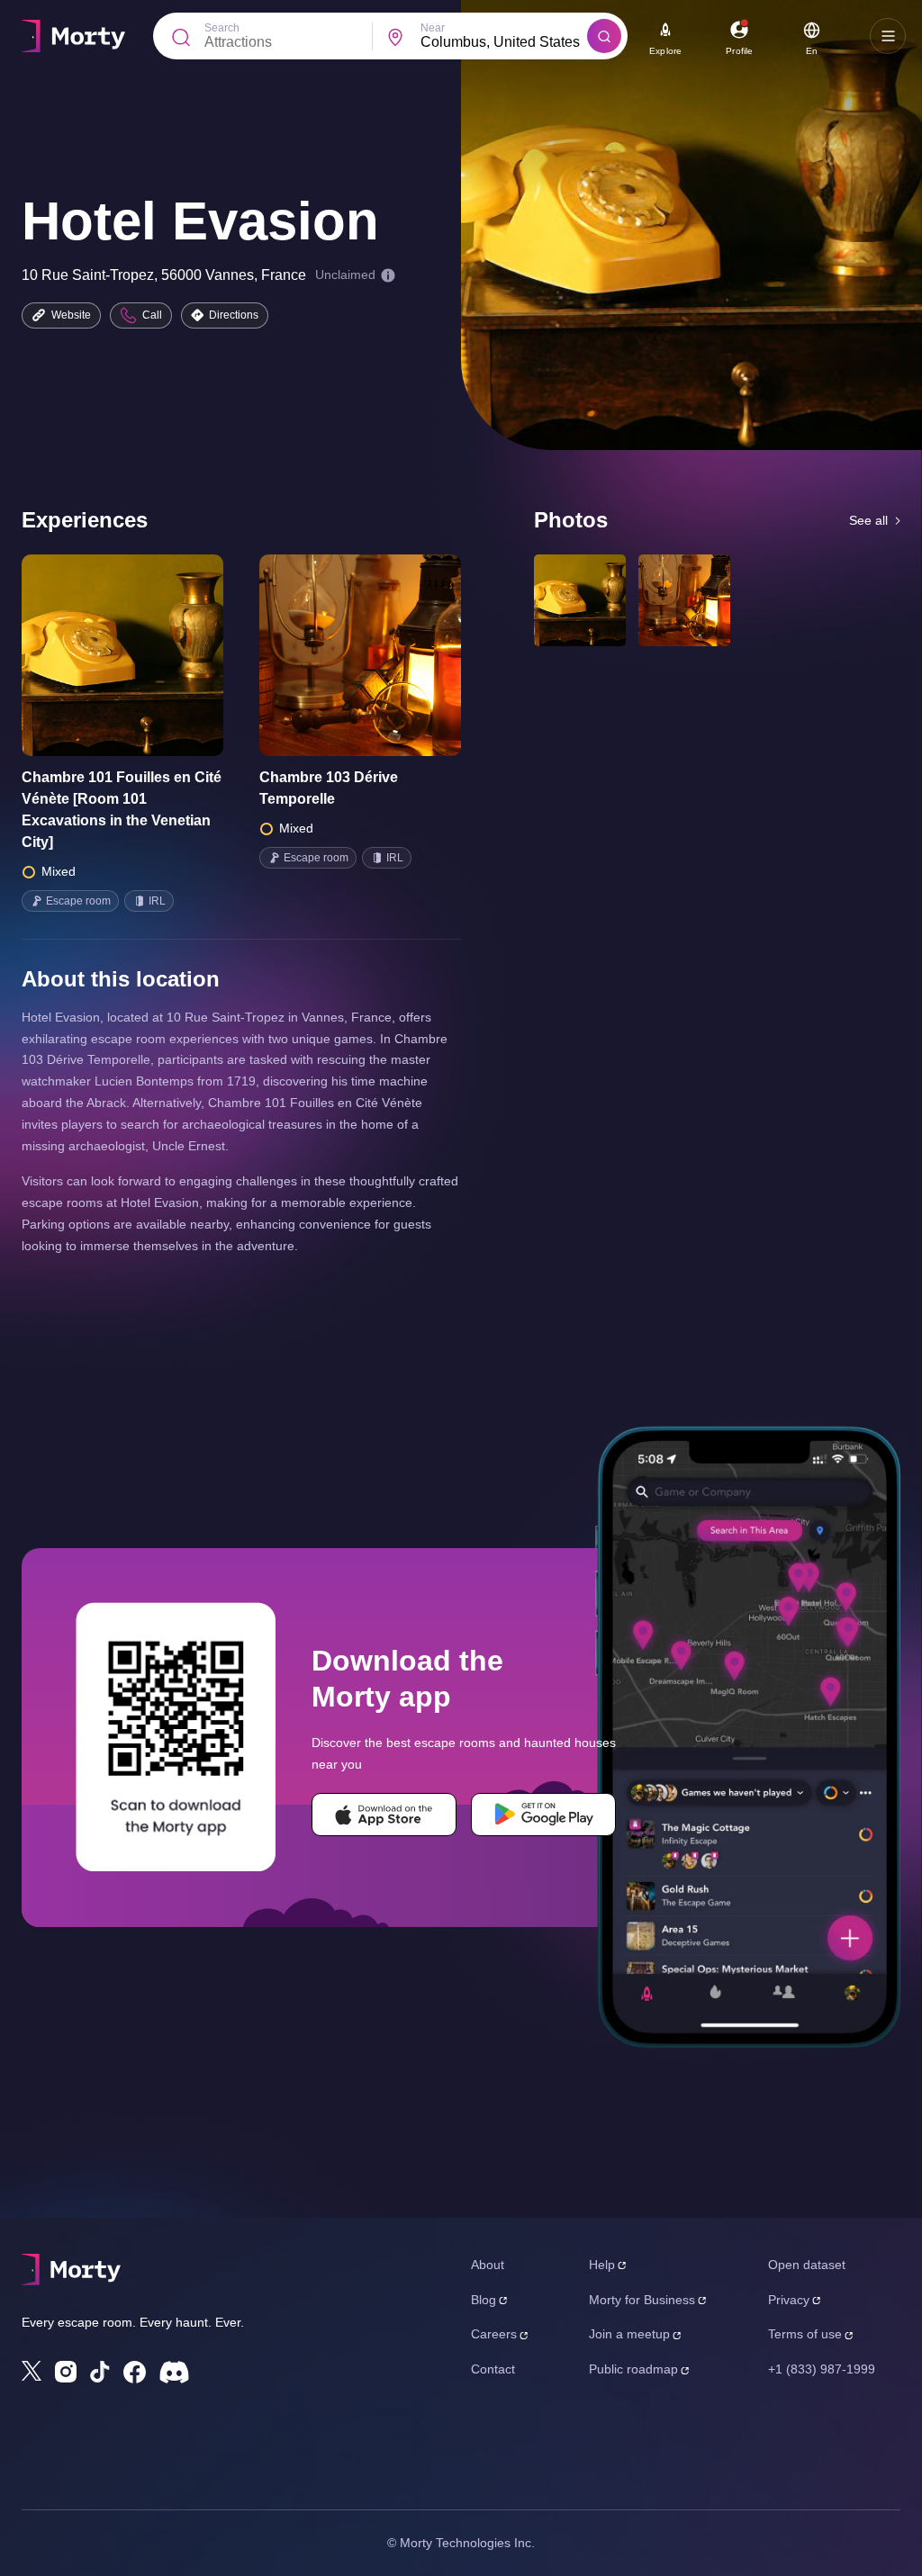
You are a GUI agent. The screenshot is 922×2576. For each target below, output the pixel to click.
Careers (494, 2334)
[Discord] (174, 2372)
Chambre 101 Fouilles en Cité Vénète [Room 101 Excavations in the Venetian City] (122, 810)
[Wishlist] (97, 655)
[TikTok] (100, 2372)
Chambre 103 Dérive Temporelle (329, 788)
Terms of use (805, 2334)
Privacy (789, 2300)
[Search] (604, 36)
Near (433, 28)
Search (222, 28)
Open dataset (807, 2265)
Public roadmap (633, 2369)
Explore (665, 51)
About (488, 2265)
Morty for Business (642, 2300)
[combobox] (504, 42)
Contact (493, 2369)
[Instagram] (66, 2372)
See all (868, 520)
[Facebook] (135, 2372)
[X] (32, 2371)
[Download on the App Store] (384, 1815)
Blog (484, 2300)
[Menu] (888, 36)
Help (602, 2265)
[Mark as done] (148, 655)
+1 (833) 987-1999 (822, 2369)
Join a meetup (629, 2334)
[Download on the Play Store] (543, 1815)
